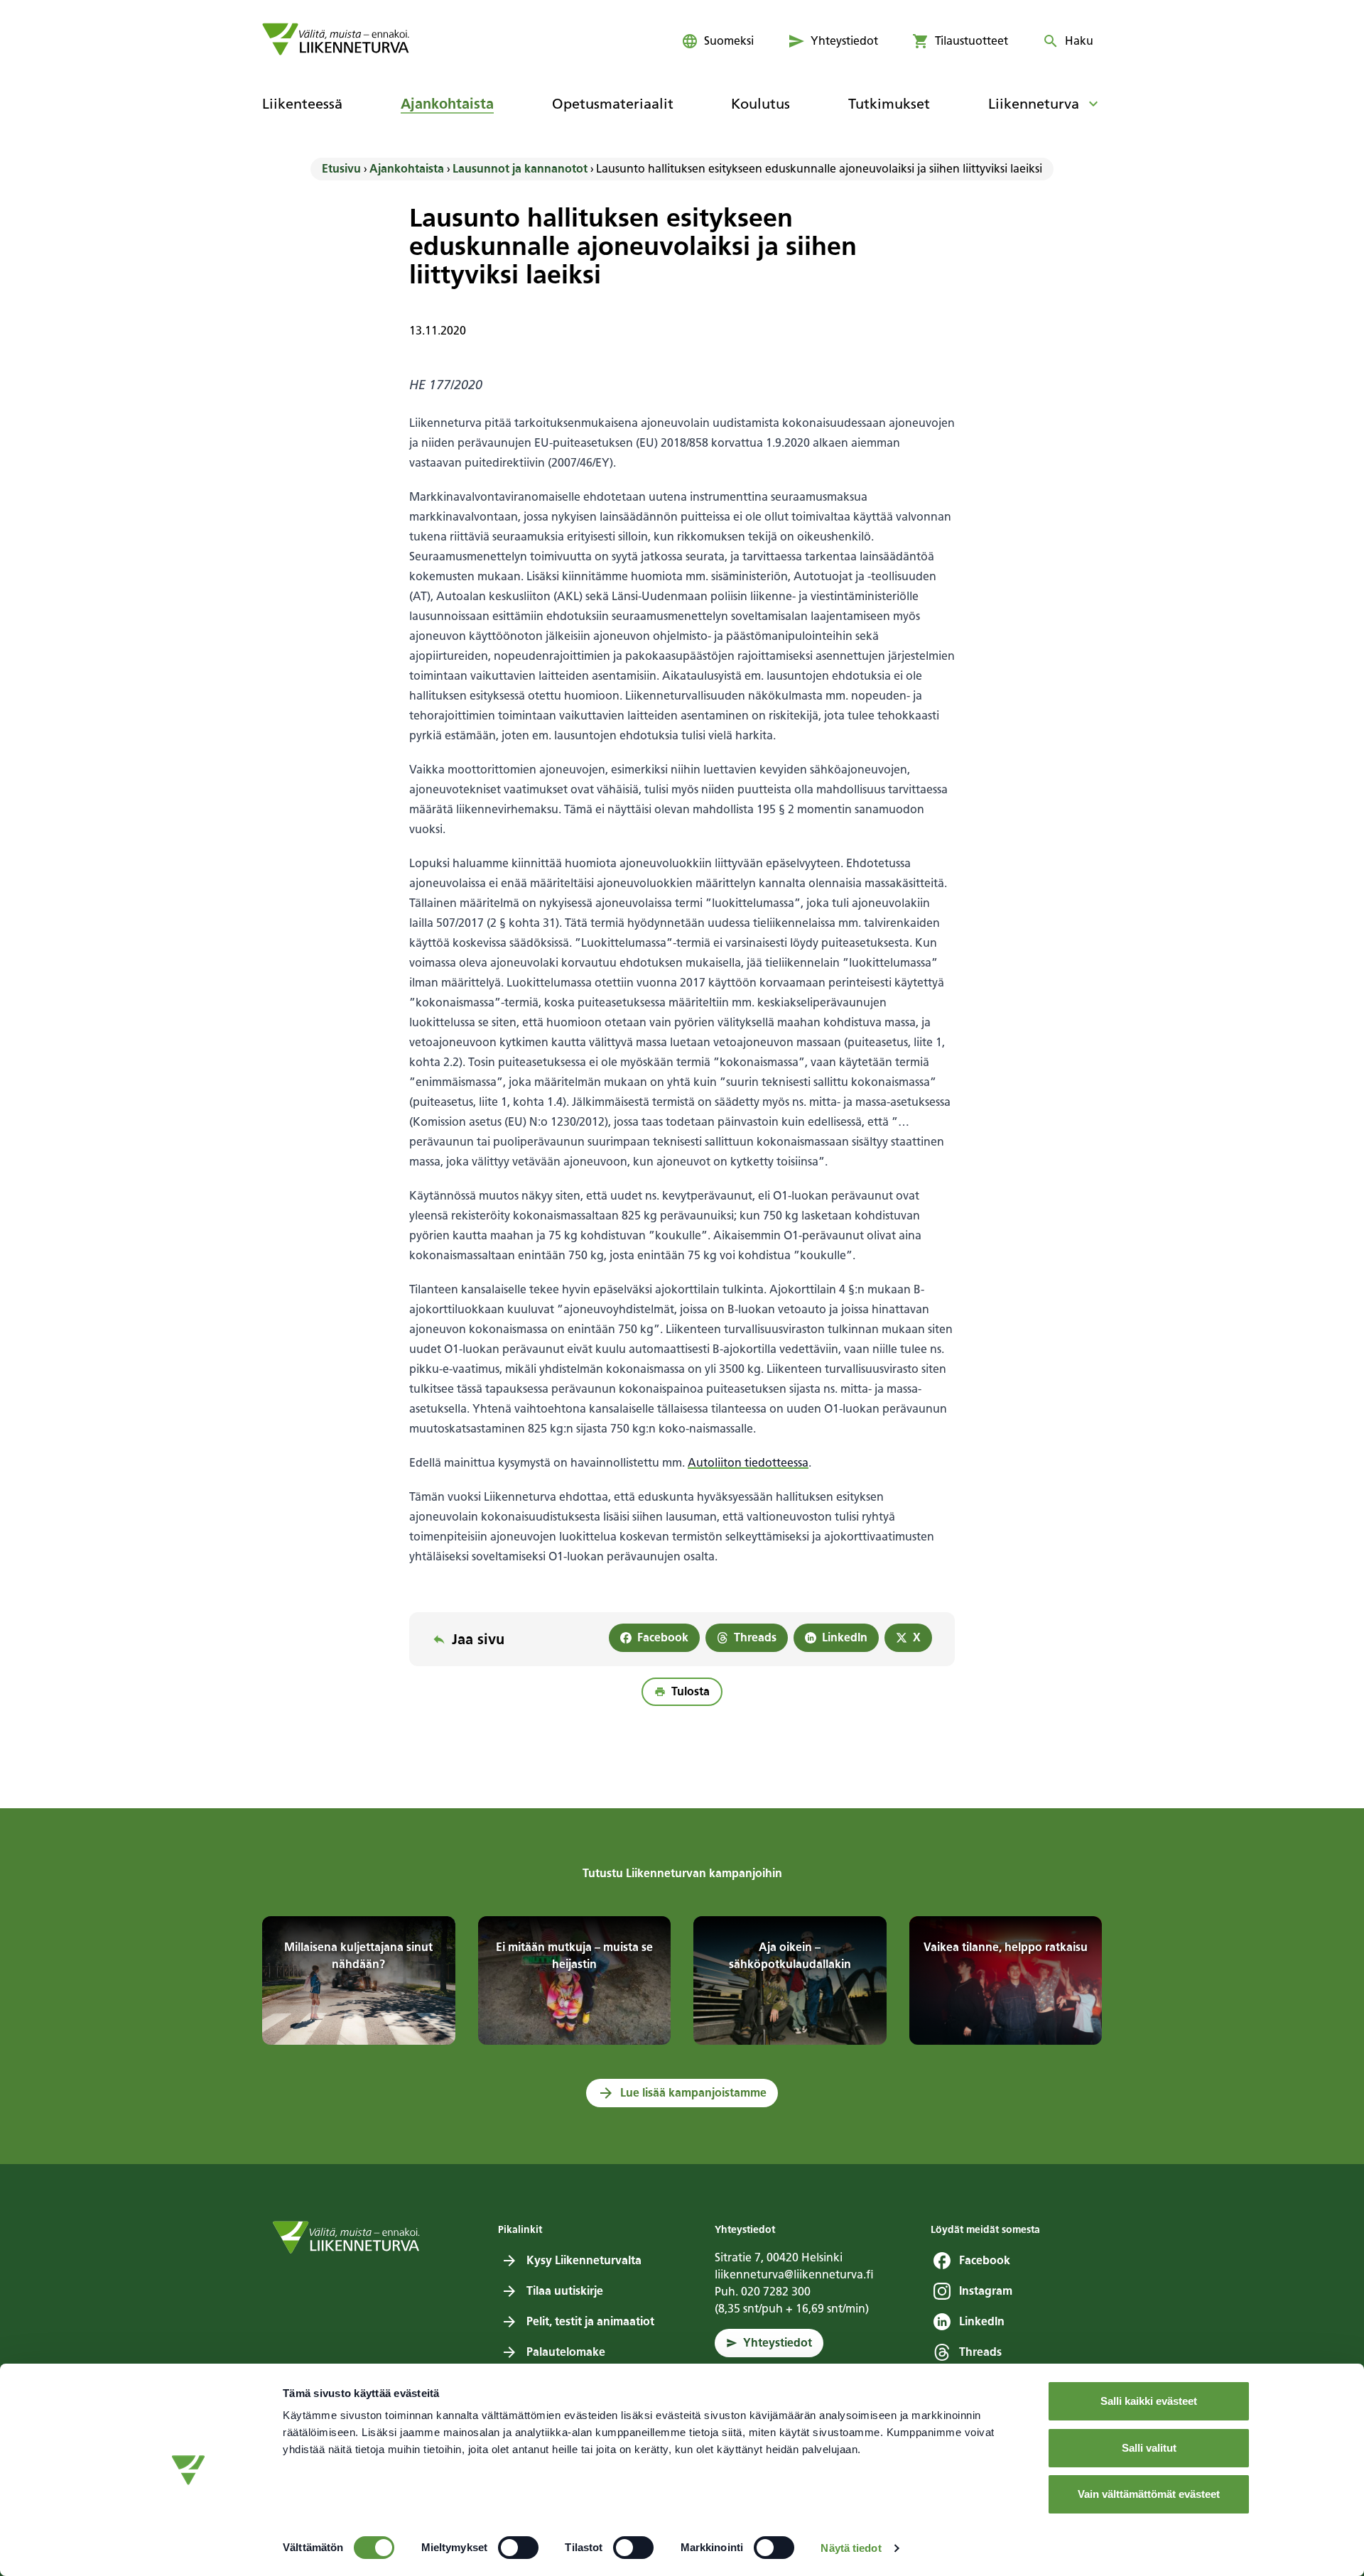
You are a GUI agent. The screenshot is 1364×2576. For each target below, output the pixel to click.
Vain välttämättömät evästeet (1149, 2494)
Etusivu (341, 169)
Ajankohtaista (407, 169)
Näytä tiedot (851, 2548)
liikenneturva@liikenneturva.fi (794, 2275)
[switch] (518, 2548)
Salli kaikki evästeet (1149, 2401)
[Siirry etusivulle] (336, 39)
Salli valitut (1149, 2448)
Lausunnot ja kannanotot (520, 169)
